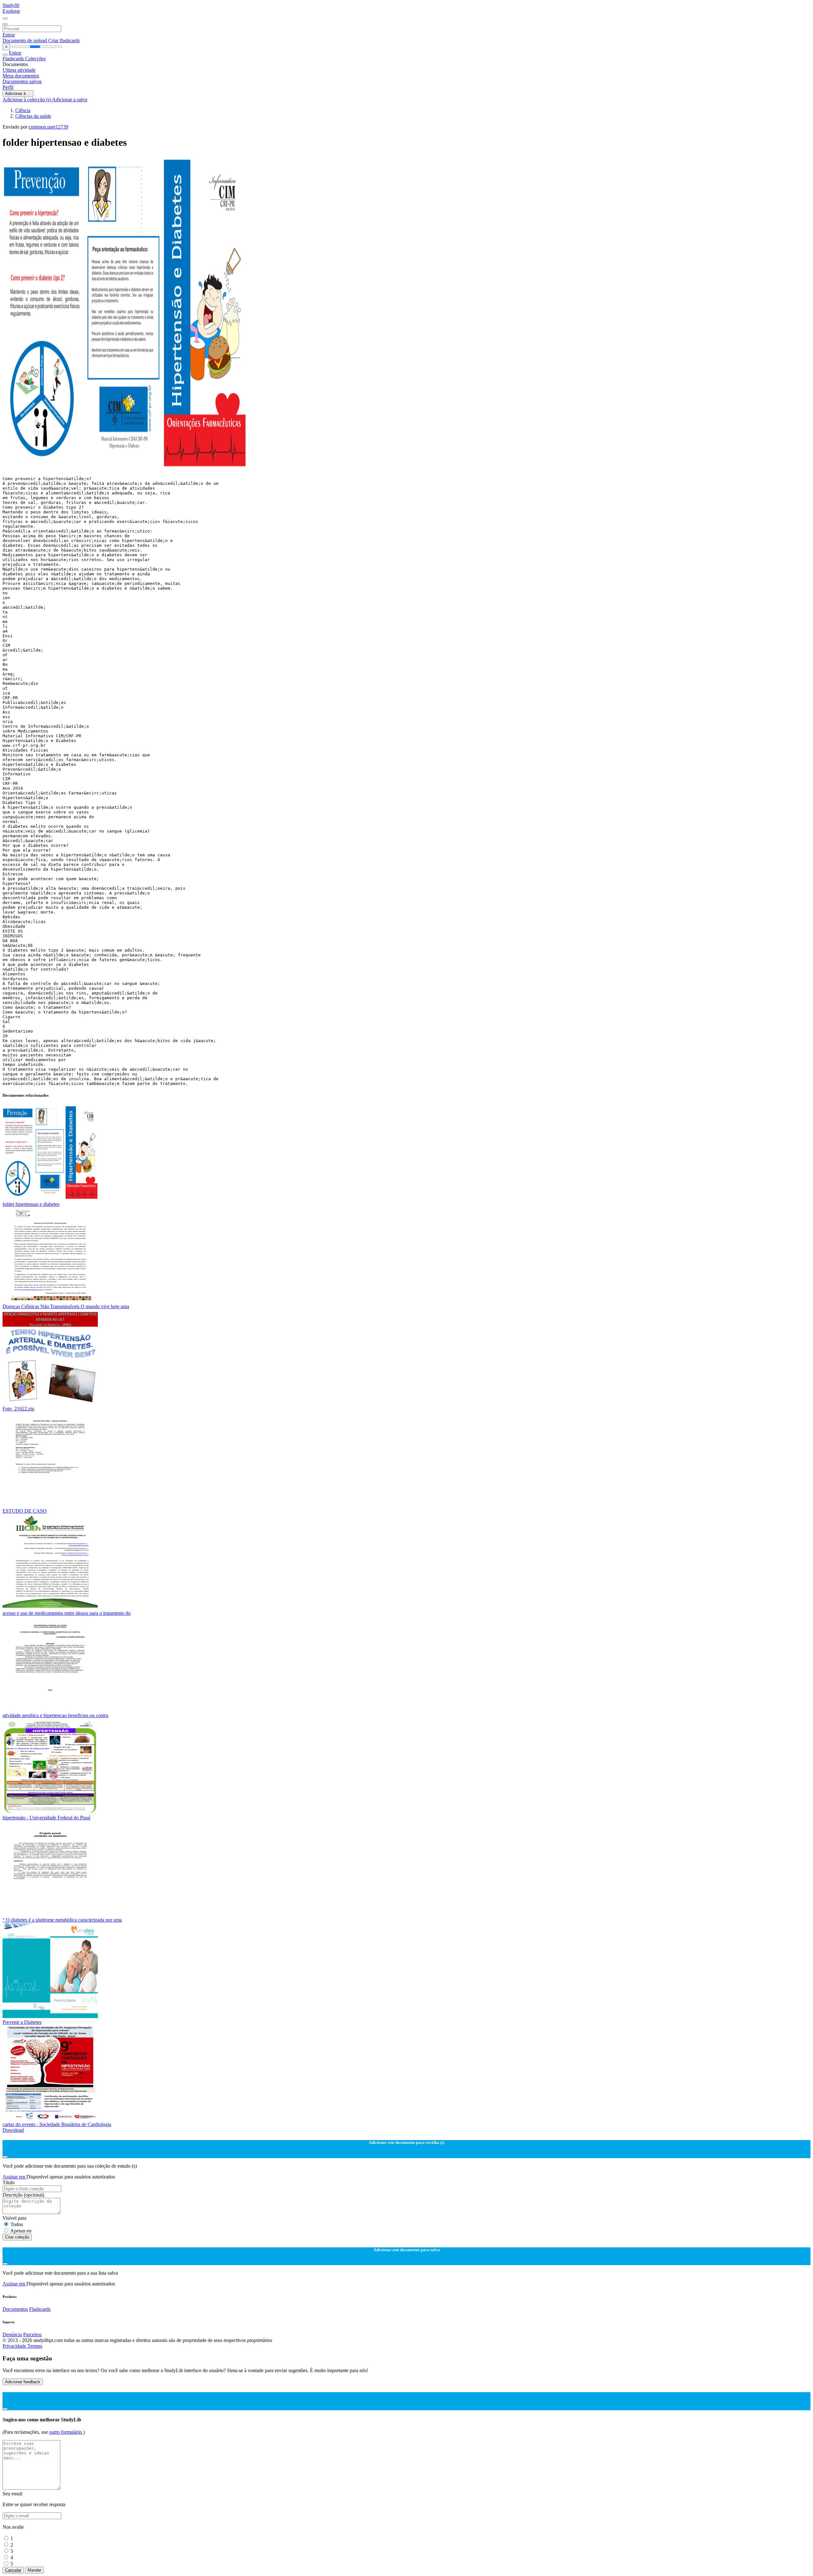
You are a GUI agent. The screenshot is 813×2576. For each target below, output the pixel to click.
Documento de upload (25, 40)
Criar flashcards (64, 40)
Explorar (11, 11)
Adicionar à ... (18, 94)
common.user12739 (48, 127)
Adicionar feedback (23, 2382)
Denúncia (12, 2335)
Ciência (23, 110)
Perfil (8, 87)
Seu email (12, 2494)
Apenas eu (21, 2231)
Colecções (35, 59)
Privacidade (15, 2346)
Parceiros (32, 2335)
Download (13, 2130)
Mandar (34, 2570)
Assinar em (14, 2177)
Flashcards (14, 59)
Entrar (9, 35)
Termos (35, 2346)
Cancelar (13, 2570)
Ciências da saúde (33, 116)
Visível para (14, 2218)
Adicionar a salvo (70, 100)
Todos (17, 2224)
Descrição (23, 2195)
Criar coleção (17, 2237)
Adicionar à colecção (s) (27, 100)
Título (9, 2182)
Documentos (15, 2309)
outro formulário (66, 2432)
